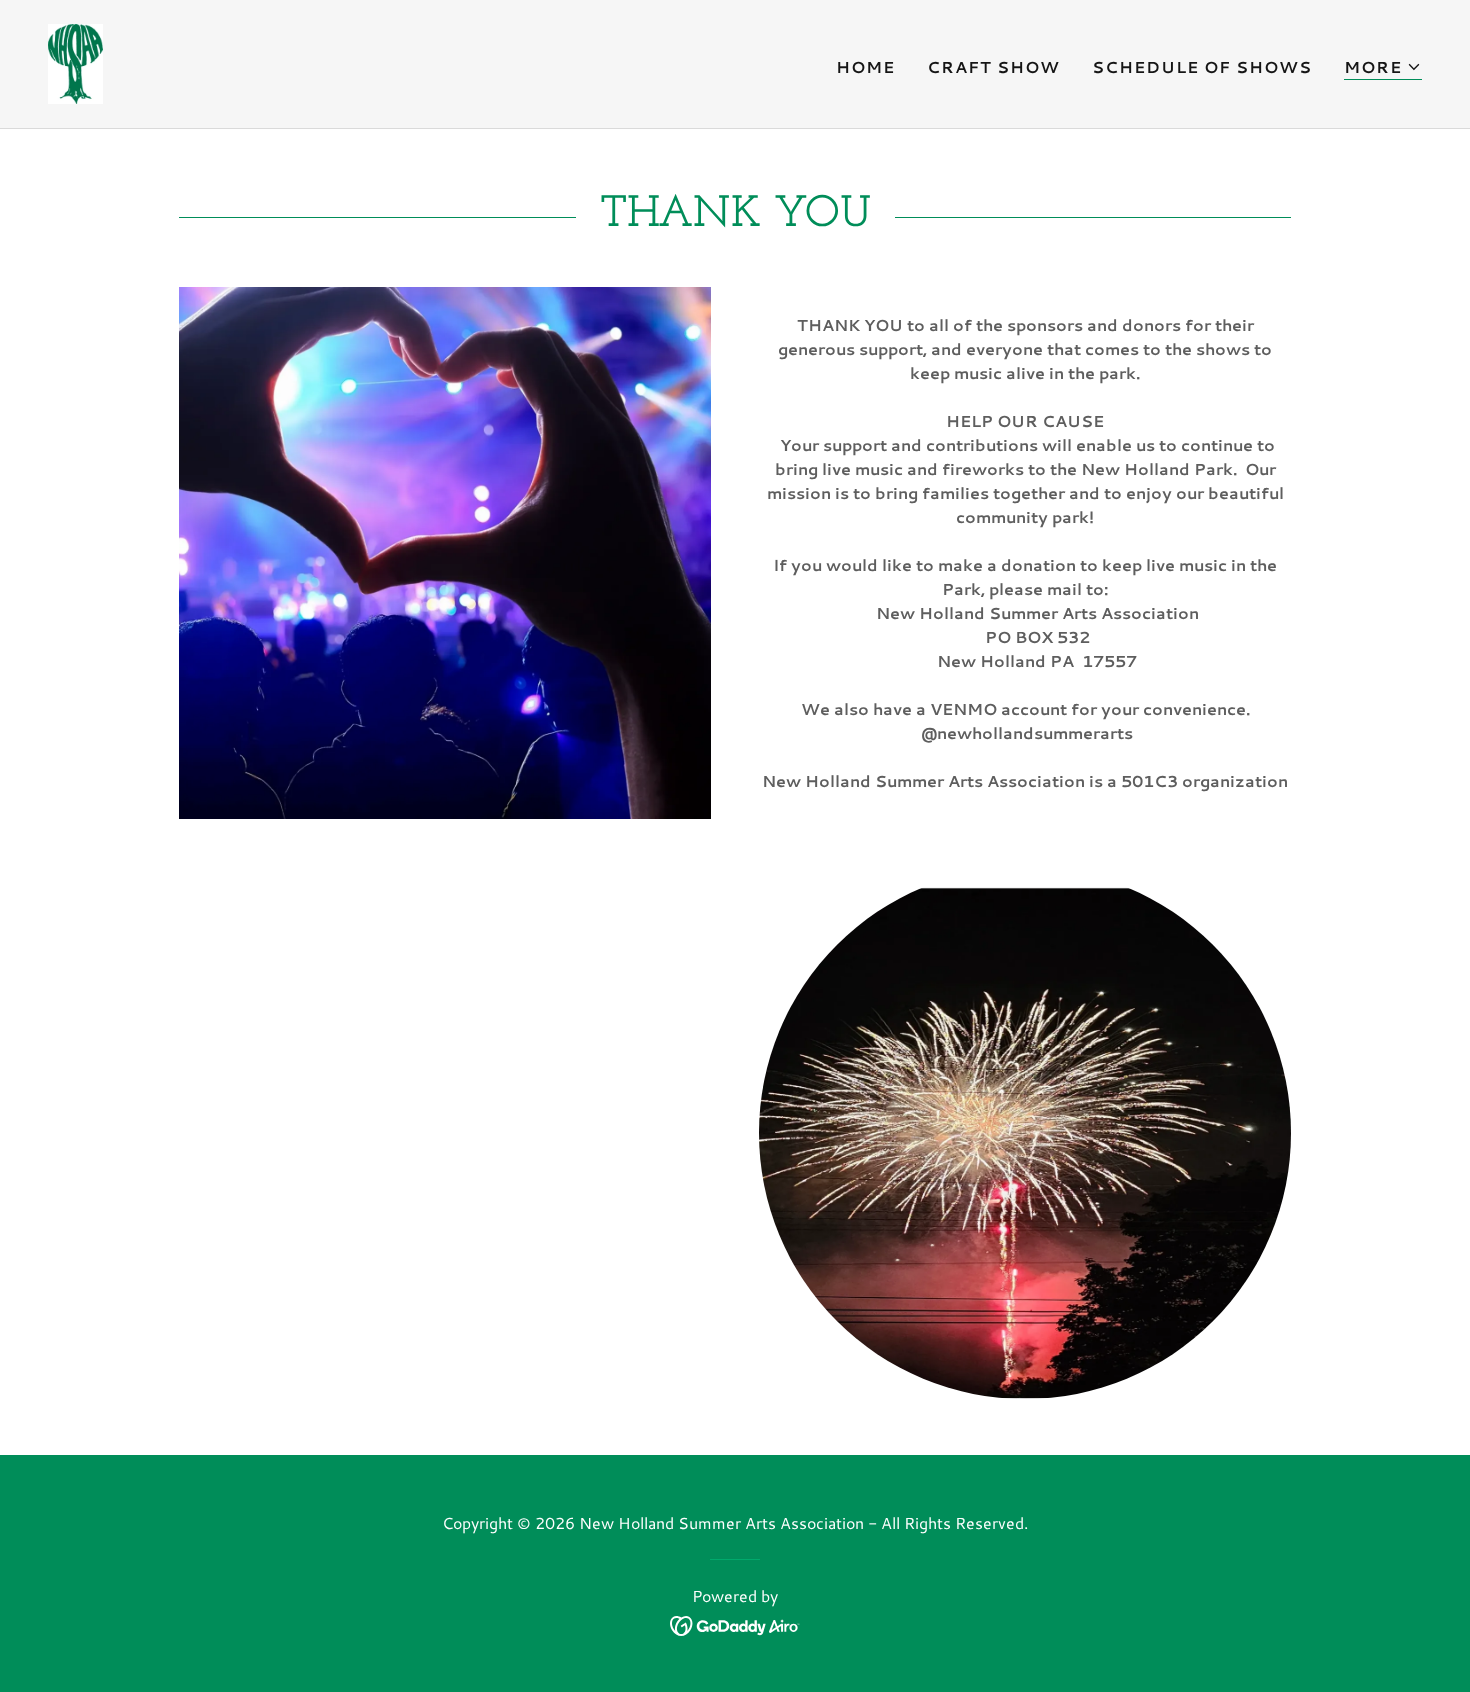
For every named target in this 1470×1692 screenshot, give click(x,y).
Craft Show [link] (993, 66)
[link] (75, 61)
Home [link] (865, 66)
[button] (1383, 67)
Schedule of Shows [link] (1202, 66)
